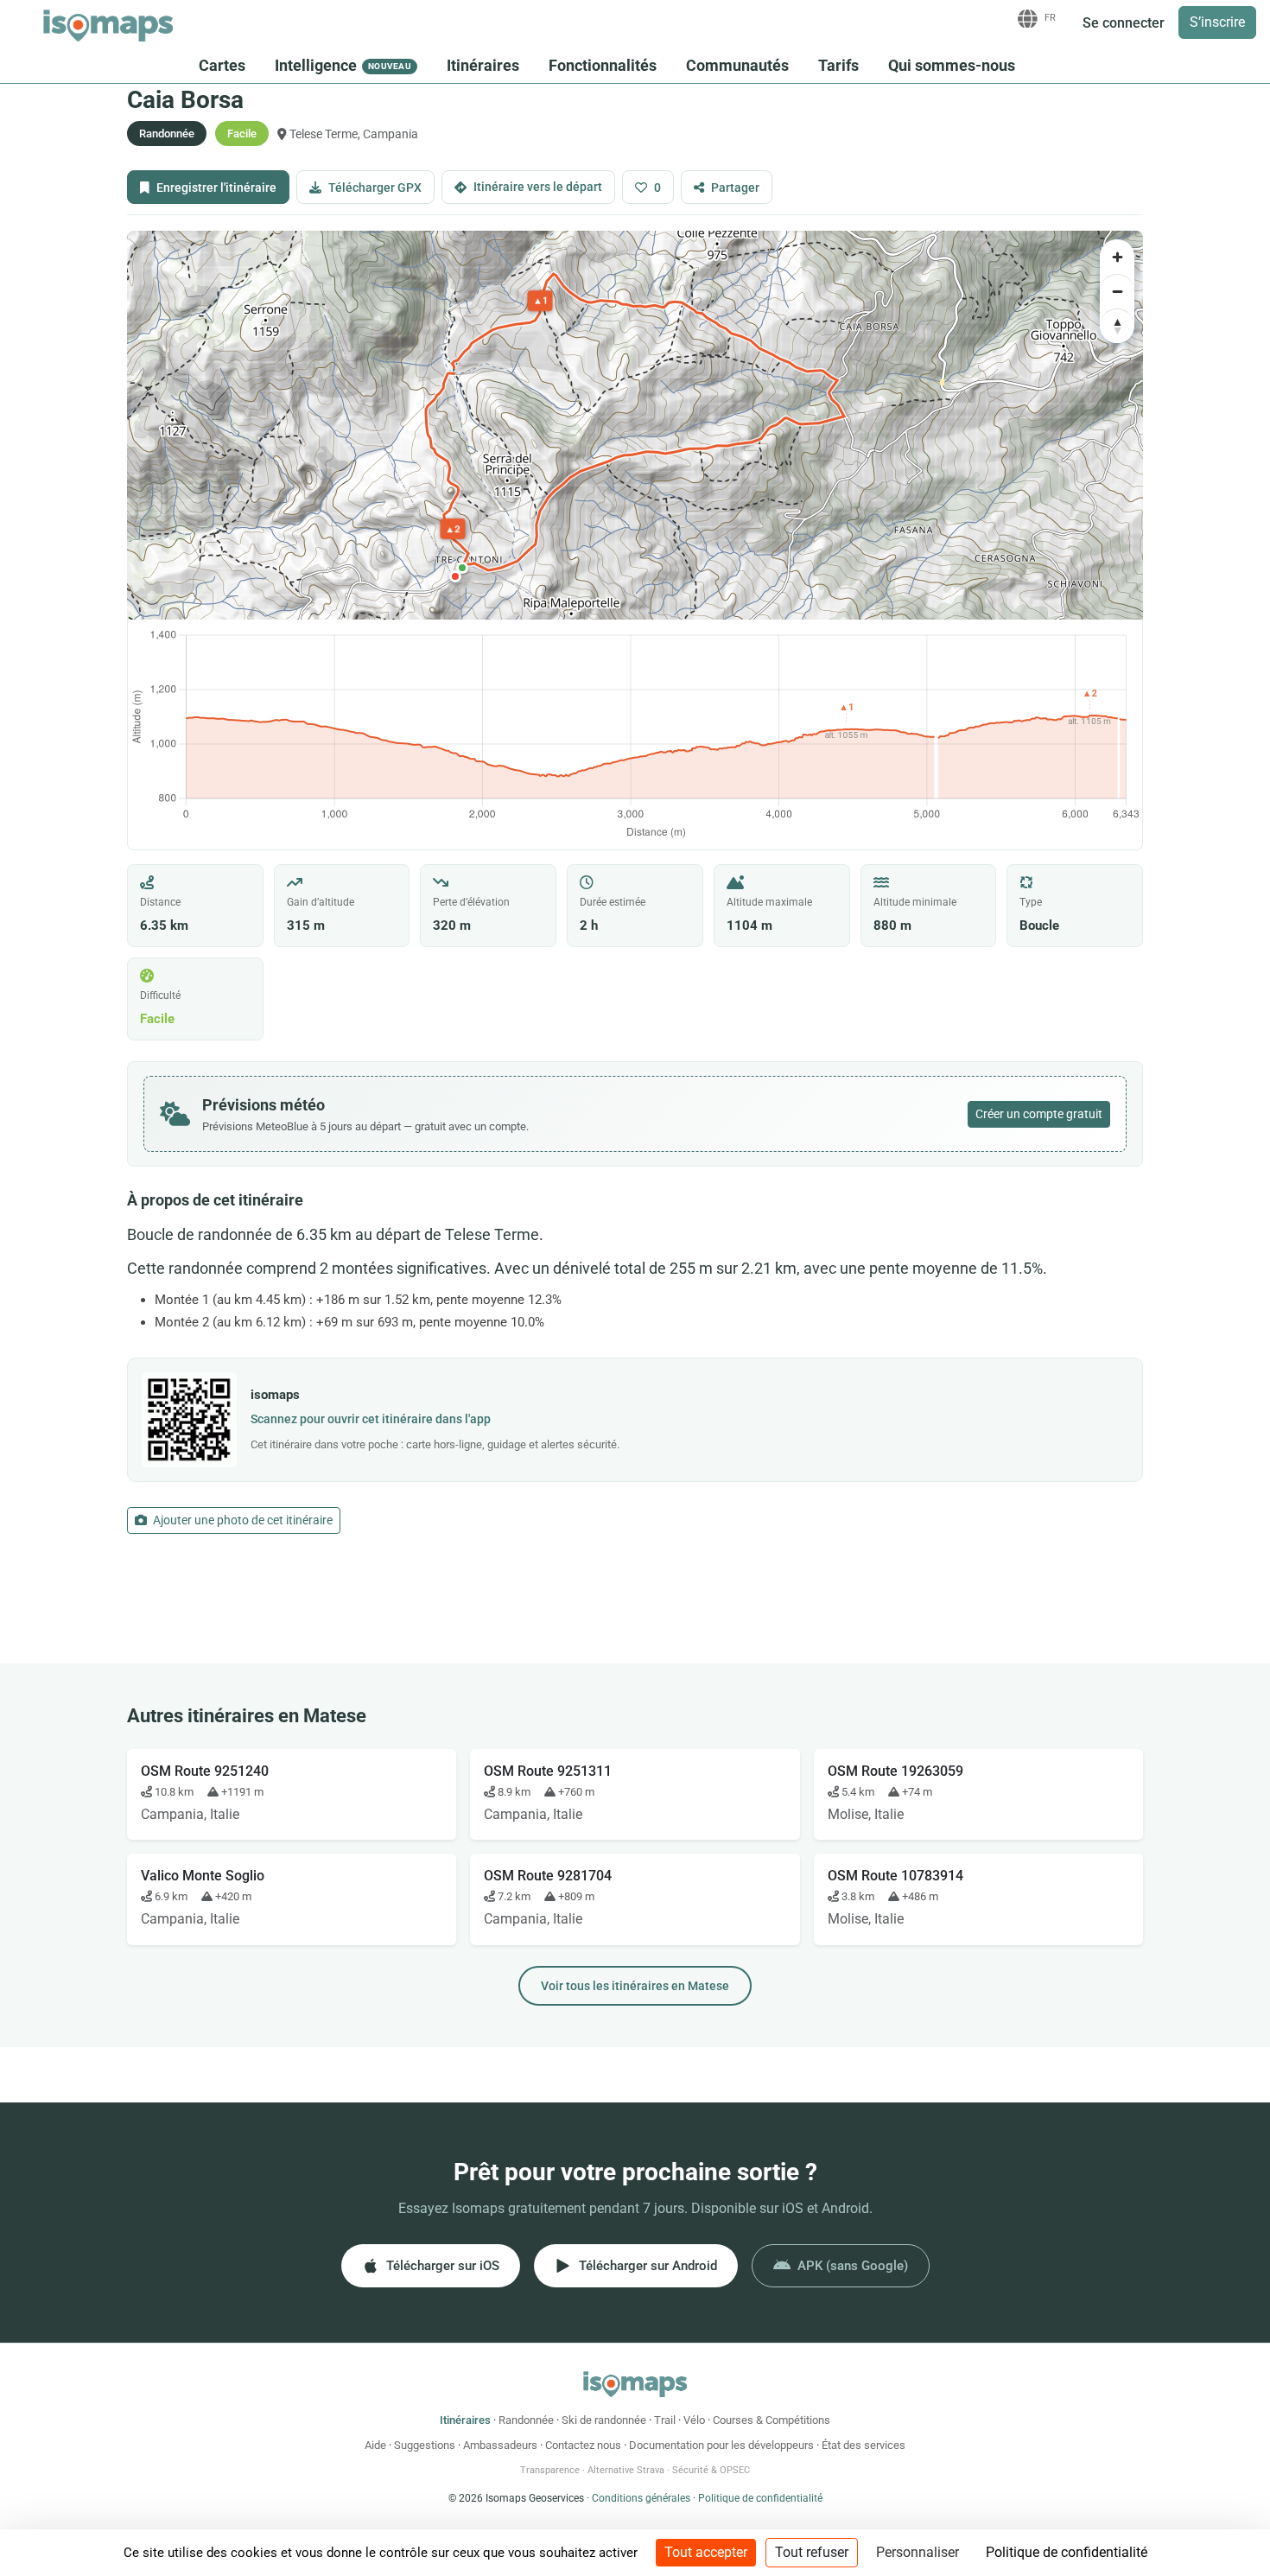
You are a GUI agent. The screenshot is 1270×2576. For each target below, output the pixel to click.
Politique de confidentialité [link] (1067, 2552)
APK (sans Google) (853, 2266)
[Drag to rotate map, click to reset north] (1117, 326)
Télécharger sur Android (648, 2266)
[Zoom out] (1117, 291)
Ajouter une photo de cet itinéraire (241, 1520)
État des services (864, 2445)
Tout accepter (706, 2552)
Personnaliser (918, 2552)
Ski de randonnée (604, 2420)
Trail (665, 2420)
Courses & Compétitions (772, 2420)
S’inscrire (1217, 22)
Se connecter (1124, 23)
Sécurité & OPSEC (711, 2470)
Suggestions (425, 2445)
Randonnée (526, 2420)
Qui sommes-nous (952, 65)
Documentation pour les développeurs (721, 2445)
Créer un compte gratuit (1039, 1114)
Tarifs (838, 65)
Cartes (222, 65)
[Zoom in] (1117, 257)
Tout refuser (812, 2552)
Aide (375, 2445)
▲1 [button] (540, 300)
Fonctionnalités (603, 65)
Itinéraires (483, 65)
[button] (462, 568)
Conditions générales (641, 2498)
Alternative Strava (626, 2470)
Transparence (550, 2470)
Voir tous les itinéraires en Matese (635, 1986)
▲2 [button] (453, 528)
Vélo (694, 2420)
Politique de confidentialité (760, 2498)
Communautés (737, 65)
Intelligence (343, 65)
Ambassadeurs (500, 2445)
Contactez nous (583, 2445)
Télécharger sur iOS (443, 2266)
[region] (635, 425)
